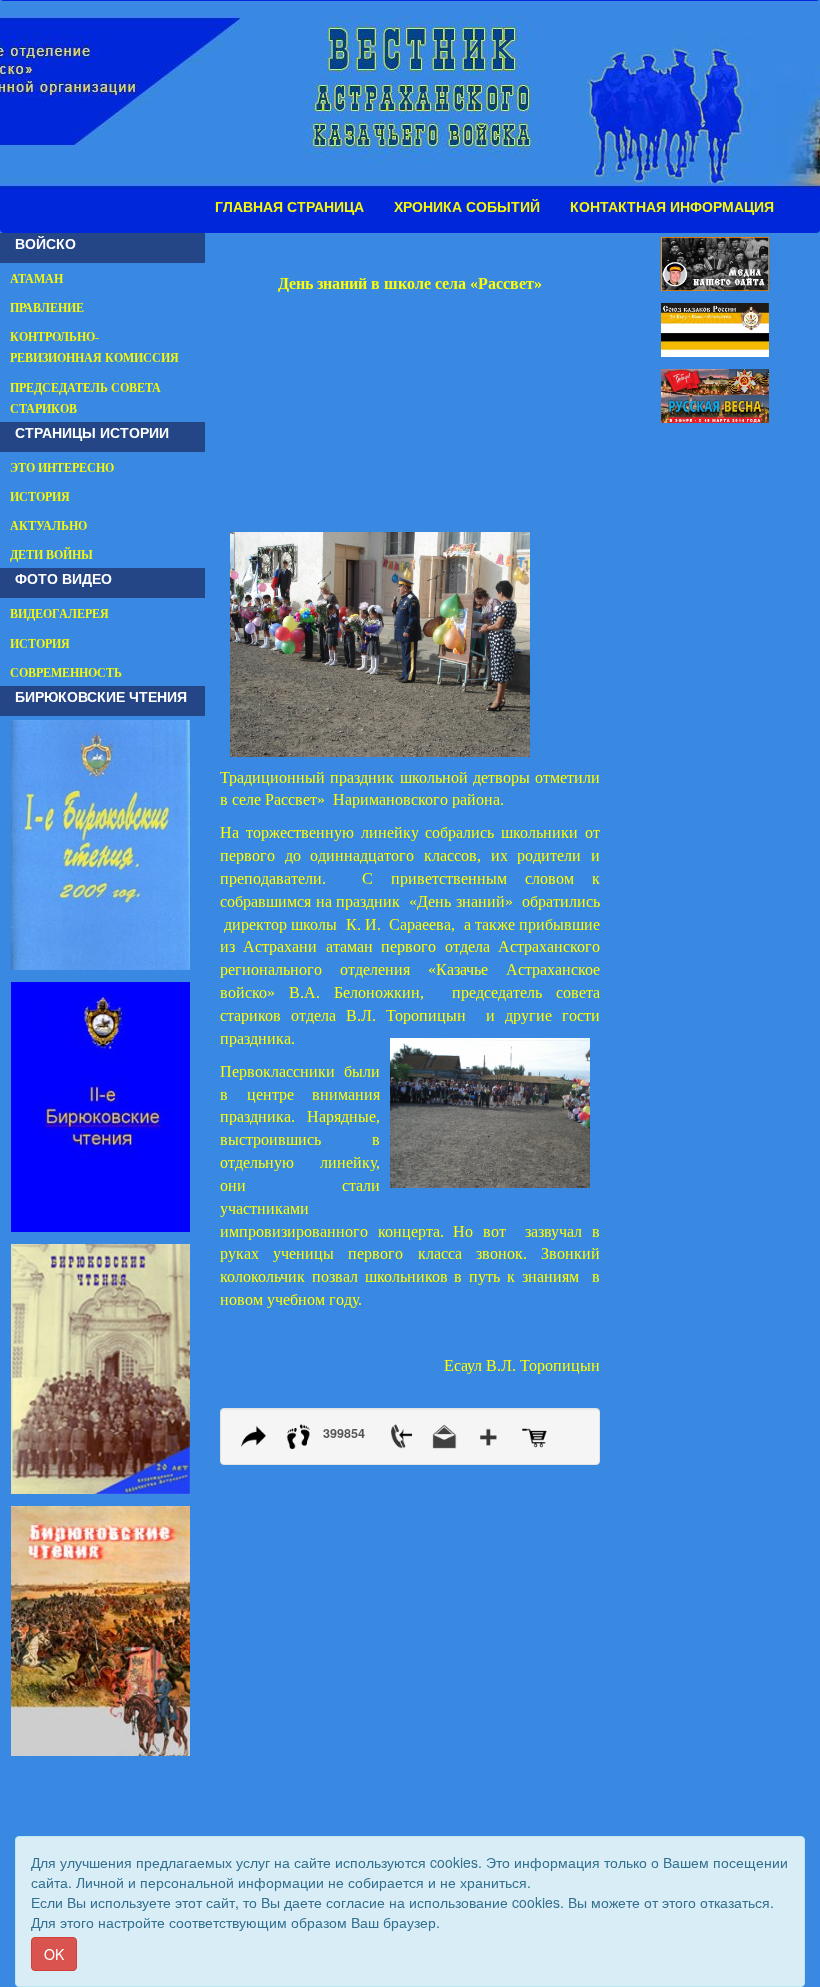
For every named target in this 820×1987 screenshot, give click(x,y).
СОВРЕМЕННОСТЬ (66, 673)
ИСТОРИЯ (40, 497)
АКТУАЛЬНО (48, 526)
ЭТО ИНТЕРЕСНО (62, 468)
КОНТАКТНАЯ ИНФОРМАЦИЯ (672, 207)
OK (54, 1954)
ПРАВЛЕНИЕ (47, 308)
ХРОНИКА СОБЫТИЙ (467, 207)
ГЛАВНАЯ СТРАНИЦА (289, 207)
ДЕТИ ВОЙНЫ (51, 555)
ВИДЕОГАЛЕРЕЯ (59, 614)
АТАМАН (36, 279)
